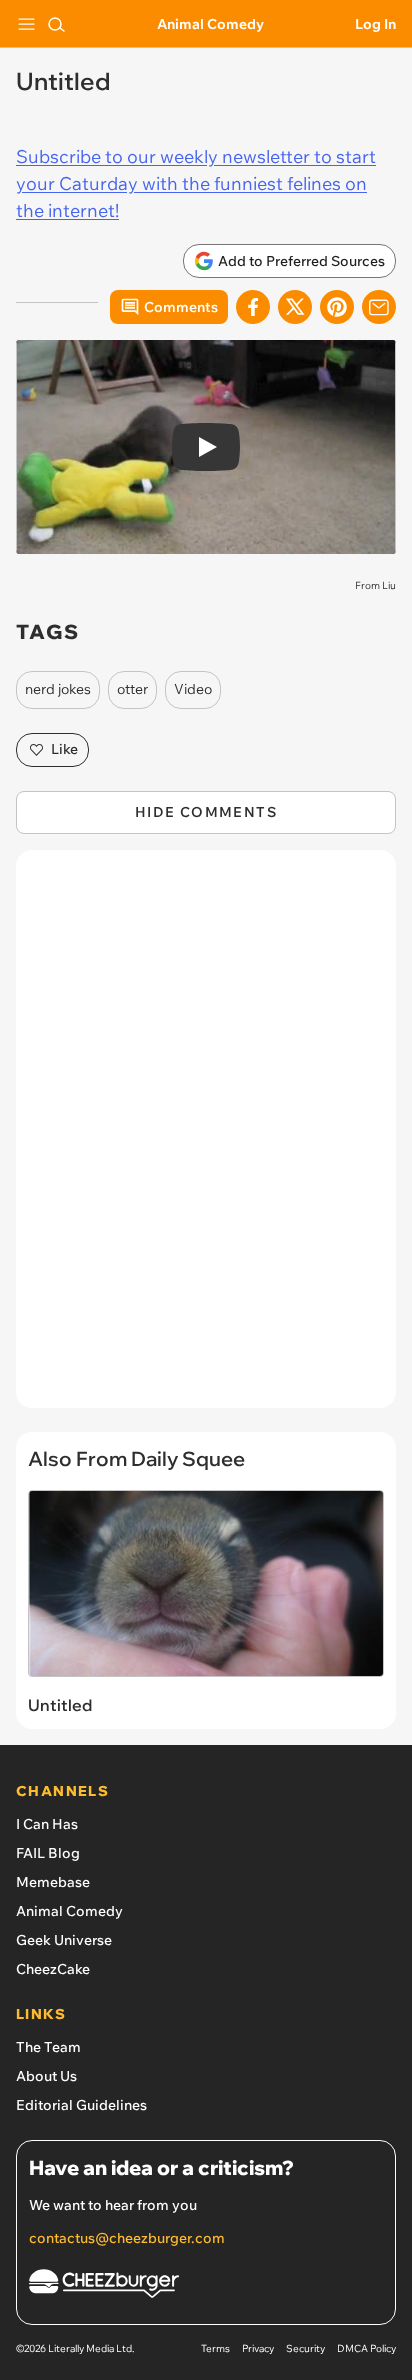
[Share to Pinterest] (337, 307)
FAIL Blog (48, 1853)
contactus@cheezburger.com (127, 2238)
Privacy (258, 2348)
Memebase (53, 1882)
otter (132, 689)
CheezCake (53, 1969)
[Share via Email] (379, 307)
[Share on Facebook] (253, 307)
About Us (46, 2076)
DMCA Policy (366, 2348)
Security (305, 2348)
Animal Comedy (210, 24)
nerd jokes (58, 689)
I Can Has (47, 1824)
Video (193, 689)
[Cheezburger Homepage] (206, 2286)
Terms (215, 2348)
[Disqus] (206, 1139)
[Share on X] (295, 307)
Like (64, 749)
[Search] (56, 24)
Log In (375, 24)
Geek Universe (64, 1940)
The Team (48, 2047)
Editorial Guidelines (81, 2105)
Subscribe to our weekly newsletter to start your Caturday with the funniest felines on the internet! (196, 183)
